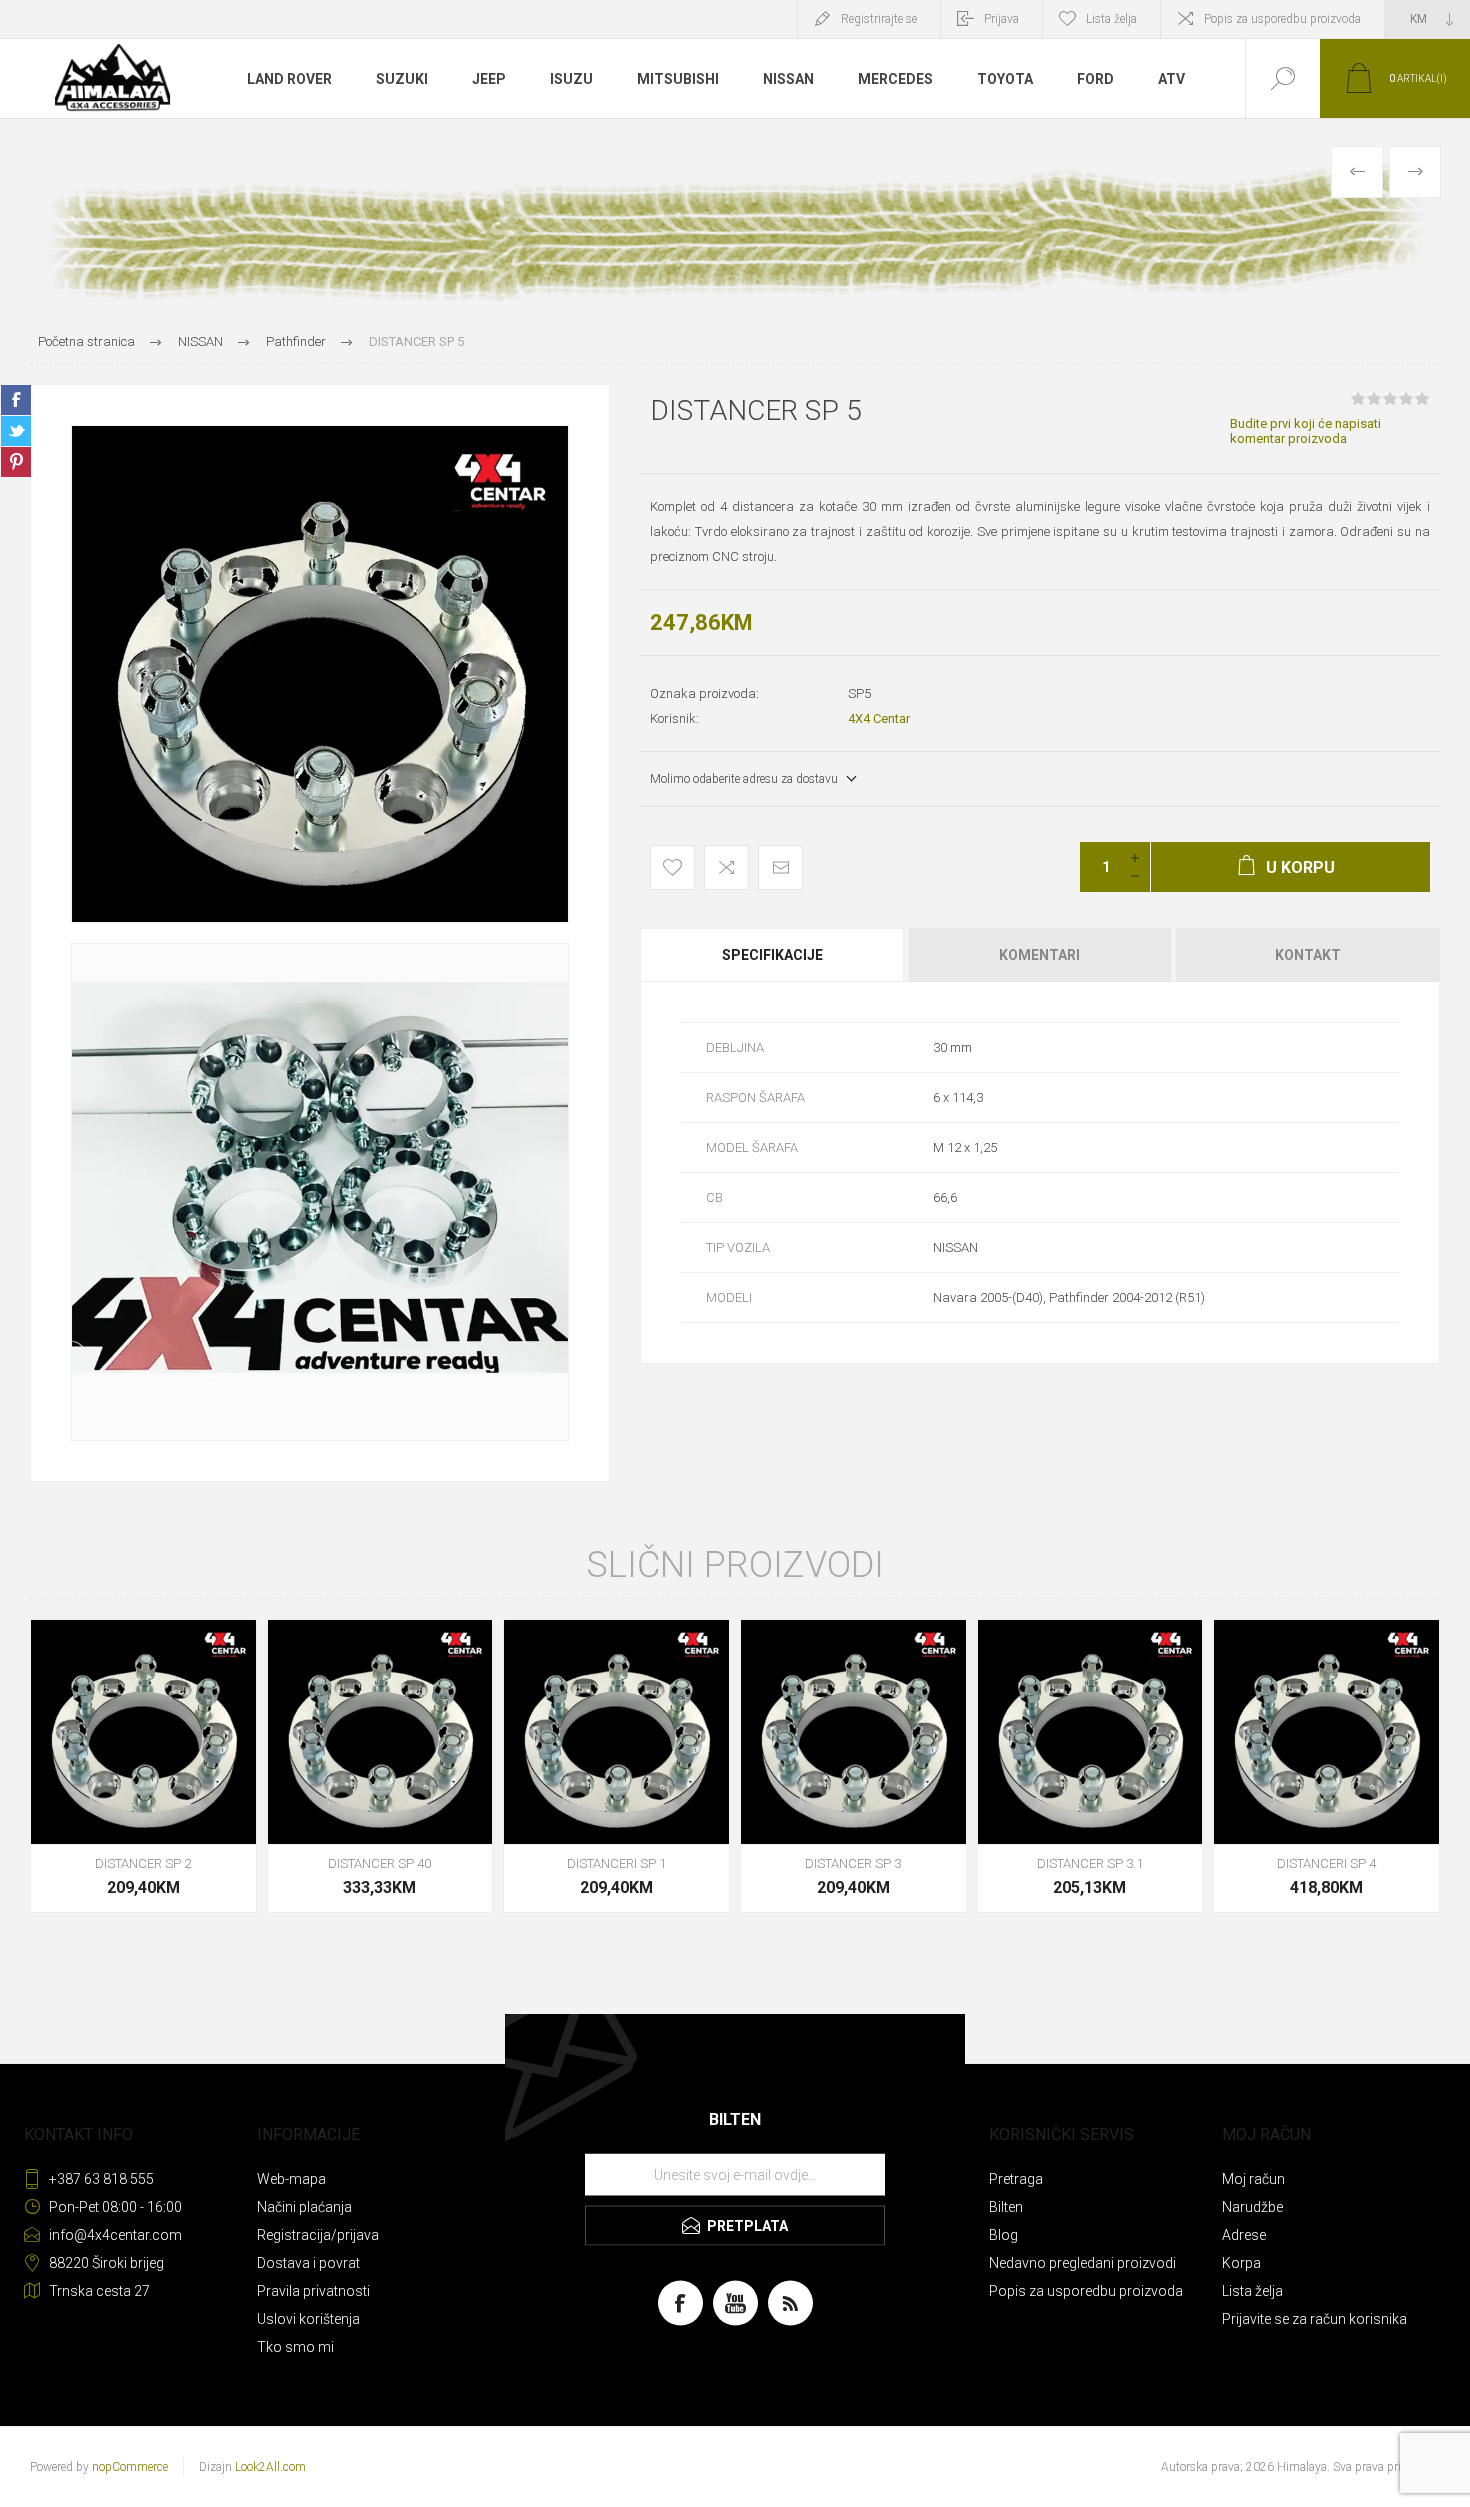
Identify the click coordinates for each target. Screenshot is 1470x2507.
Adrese (1244, 2235)
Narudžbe (1252, 2207)
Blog (1003, 2235)
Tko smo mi (295, 2347)
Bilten (1006, 2207)
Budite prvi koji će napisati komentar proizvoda (1305, 431)
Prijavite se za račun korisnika (1314, 2319)
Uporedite (726, 867)
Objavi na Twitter (16, 431)
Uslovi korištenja (308, 2319)
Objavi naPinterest (16, 462)
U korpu (121, 1794)
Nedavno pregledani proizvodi (1082, 2263)
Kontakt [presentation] (1308, 955)
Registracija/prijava (318, 2235)
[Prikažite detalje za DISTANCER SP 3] (853, 1766)
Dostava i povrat (308, 2263)
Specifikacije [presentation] (772, 955)
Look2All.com (270, 2467)
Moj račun (1253, 2179)
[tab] (773, 955)
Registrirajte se (879, 19)
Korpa (1241, 2263)
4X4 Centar (879, 718)
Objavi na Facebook (16, 400)
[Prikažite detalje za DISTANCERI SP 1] (616, 1766)
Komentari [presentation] (1039, 955)
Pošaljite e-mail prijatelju (780, 867)
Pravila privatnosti (313, 2291)
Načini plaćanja (304, 2207)
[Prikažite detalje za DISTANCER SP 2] (143, 1766)
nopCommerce (130, 2467)
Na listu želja (672, 867)
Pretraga (1016, 2179)
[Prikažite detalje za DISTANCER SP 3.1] (1090, 1766)
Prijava (1001, 19)
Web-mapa (291, 2179)
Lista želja (1252, 2291)
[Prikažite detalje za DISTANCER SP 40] (380, 1766)
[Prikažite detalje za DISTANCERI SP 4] (1326, 1766)
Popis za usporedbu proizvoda (1282, 19)
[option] (320, 674)
